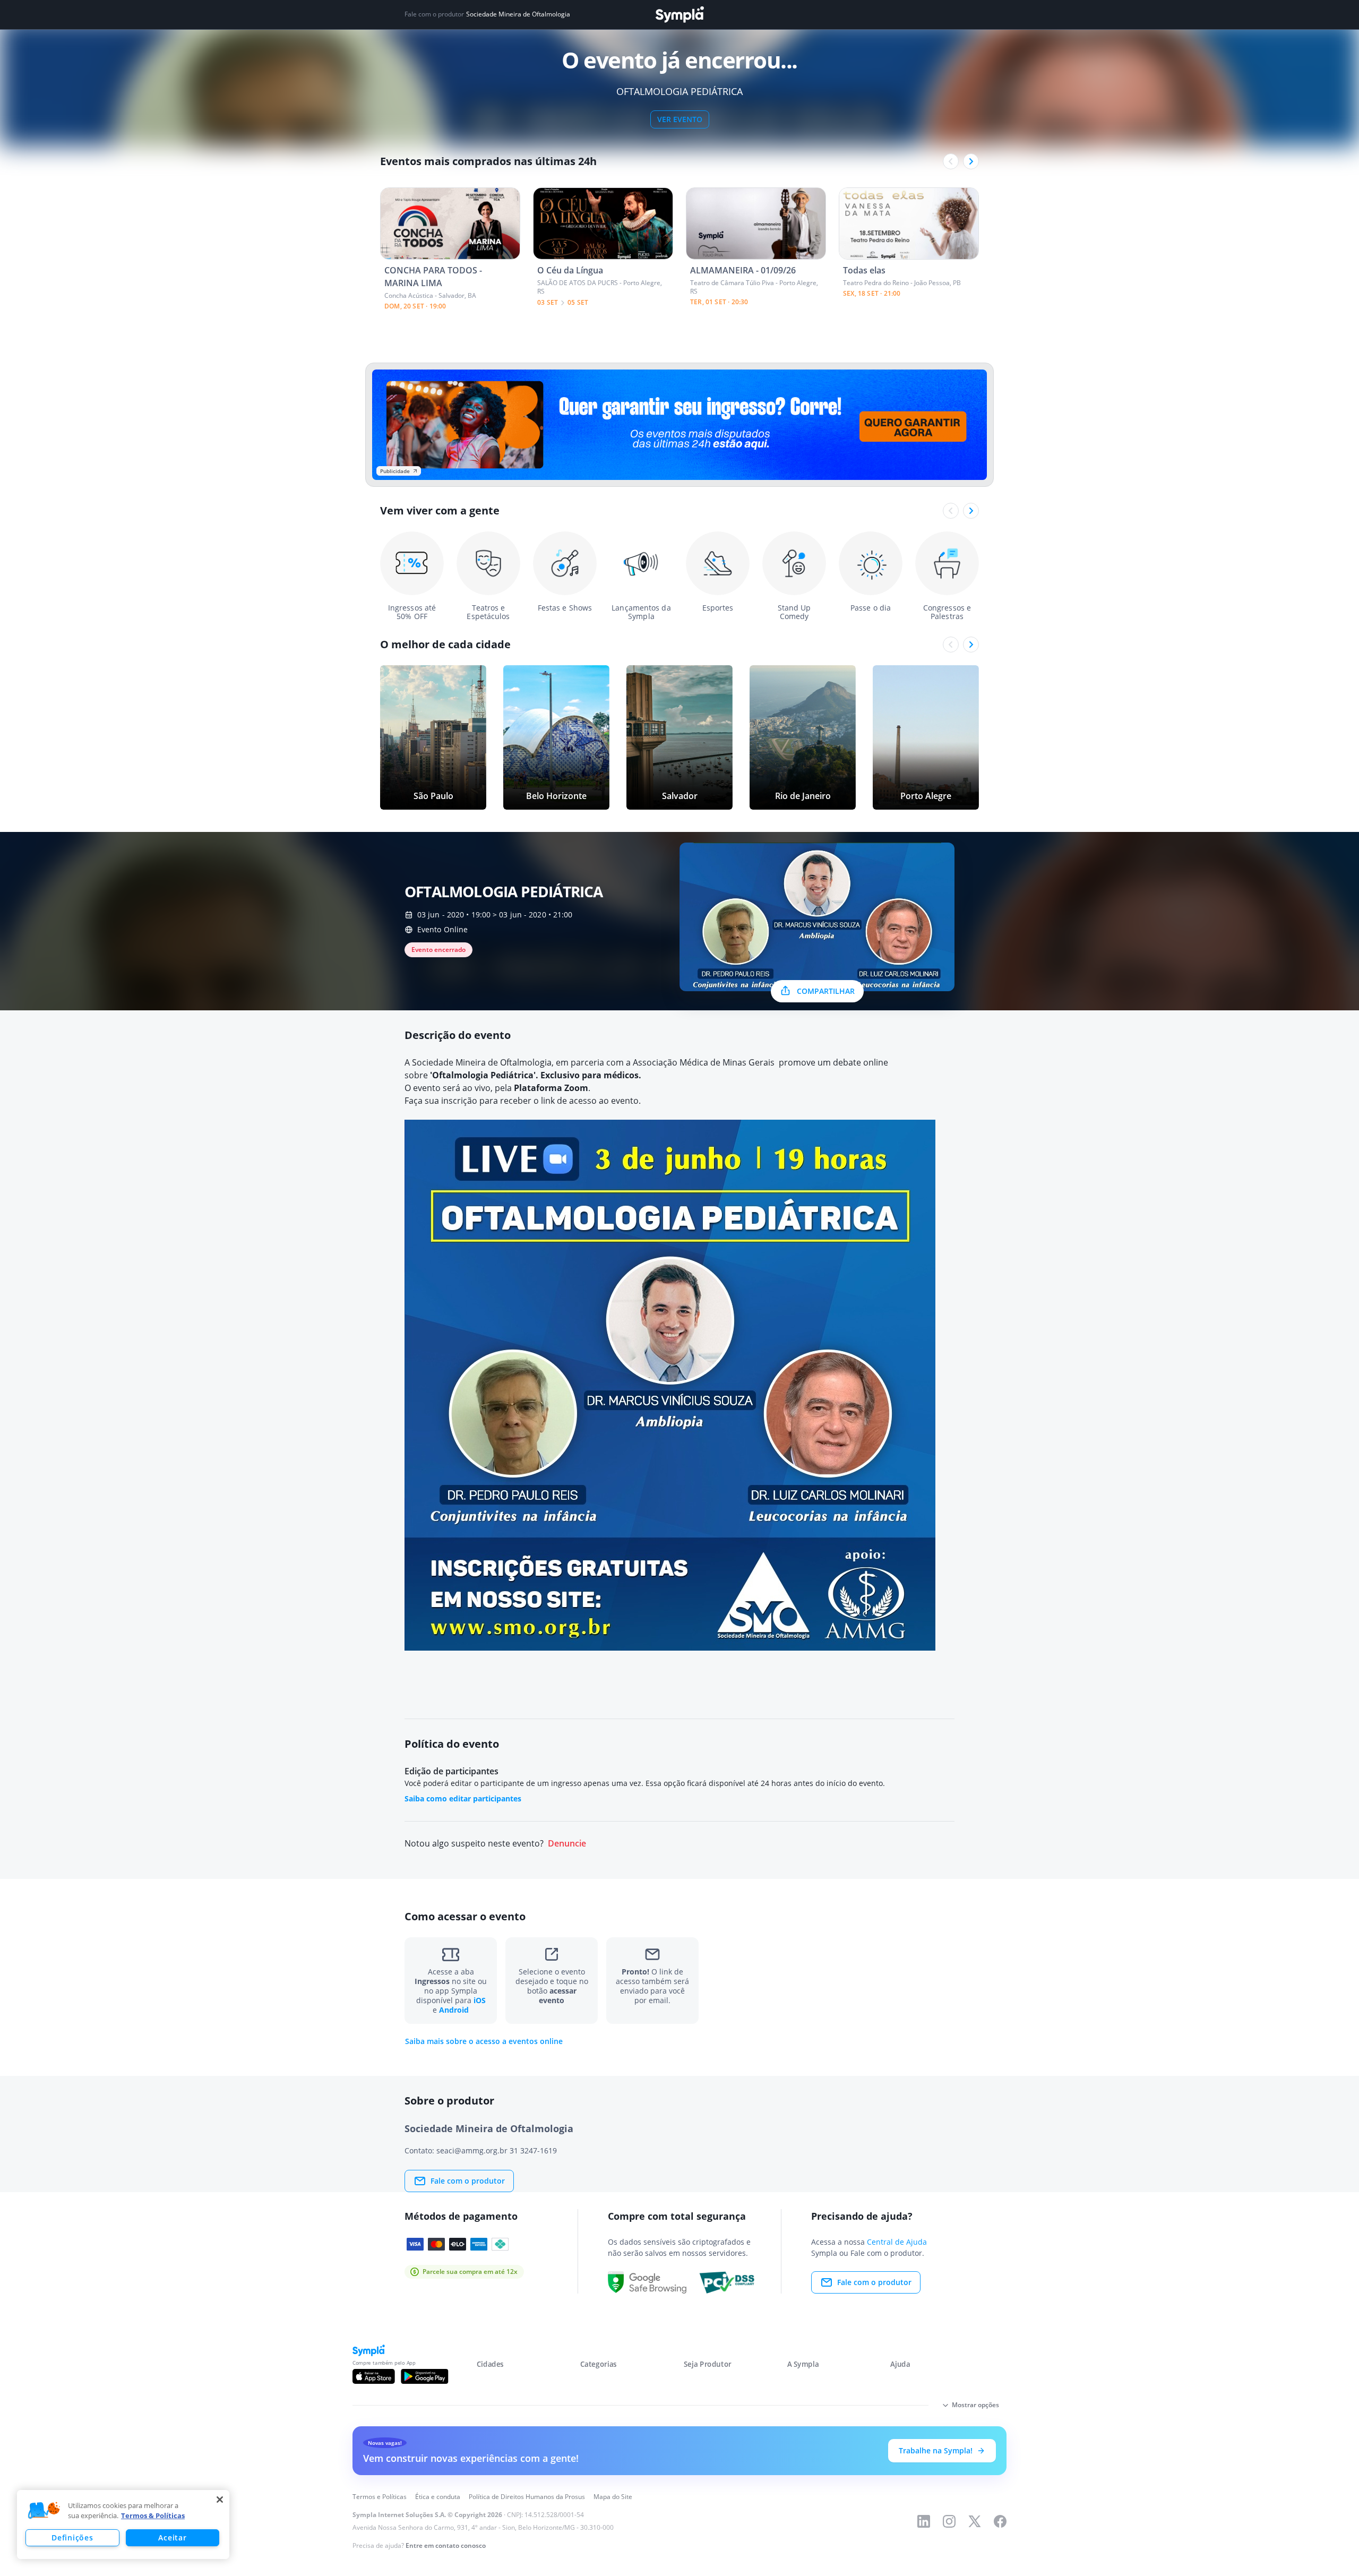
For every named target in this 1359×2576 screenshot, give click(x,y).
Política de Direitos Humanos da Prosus (527, 2497)
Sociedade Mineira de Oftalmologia (518, 14)
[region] (123, 2525)
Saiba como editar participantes (463, 1798)
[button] (44, 2511)
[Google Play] (424, 2376)
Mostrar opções (975, 2405)
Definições (72, 2538)
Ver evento (680, 119)
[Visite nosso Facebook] (1000, 2521)
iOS (480, 2000)
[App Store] (374, 2376)
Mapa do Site (613, 2497)
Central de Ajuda (897, 2242)
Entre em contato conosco (446, 2545)
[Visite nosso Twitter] (975, 2521)
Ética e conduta (438, 2497)
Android (454, 2010)
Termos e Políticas (380, 2497)
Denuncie (567, 1844)
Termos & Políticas (153, 2515)
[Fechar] (220, 2500)
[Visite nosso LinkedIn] (924, 2521)
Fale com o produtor (468, 2181)
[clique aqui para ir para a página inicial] (679, 15)
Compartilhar (826, 991)
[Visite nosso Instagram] (949, 2521)
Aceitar (172, 2538)
